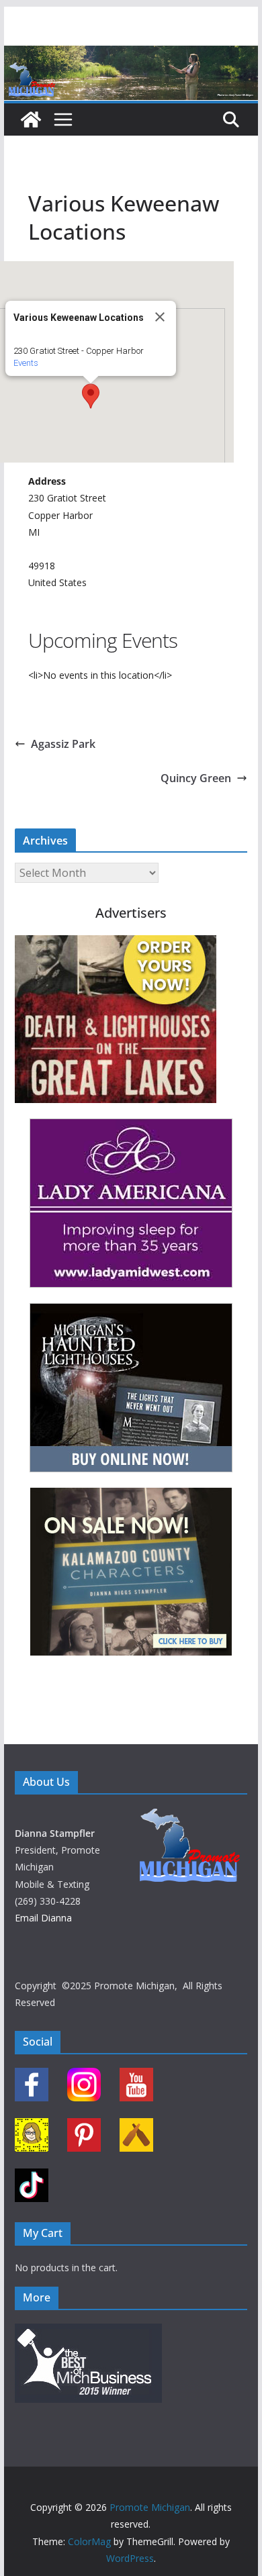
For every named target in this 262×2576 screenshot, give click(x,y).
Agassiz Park (63, 744)
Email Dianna (43, 1918)
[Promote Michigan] (131, 55)
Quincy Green (196, 778)
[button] (91, 396)
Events (26, 363)
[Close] (160, 317)
